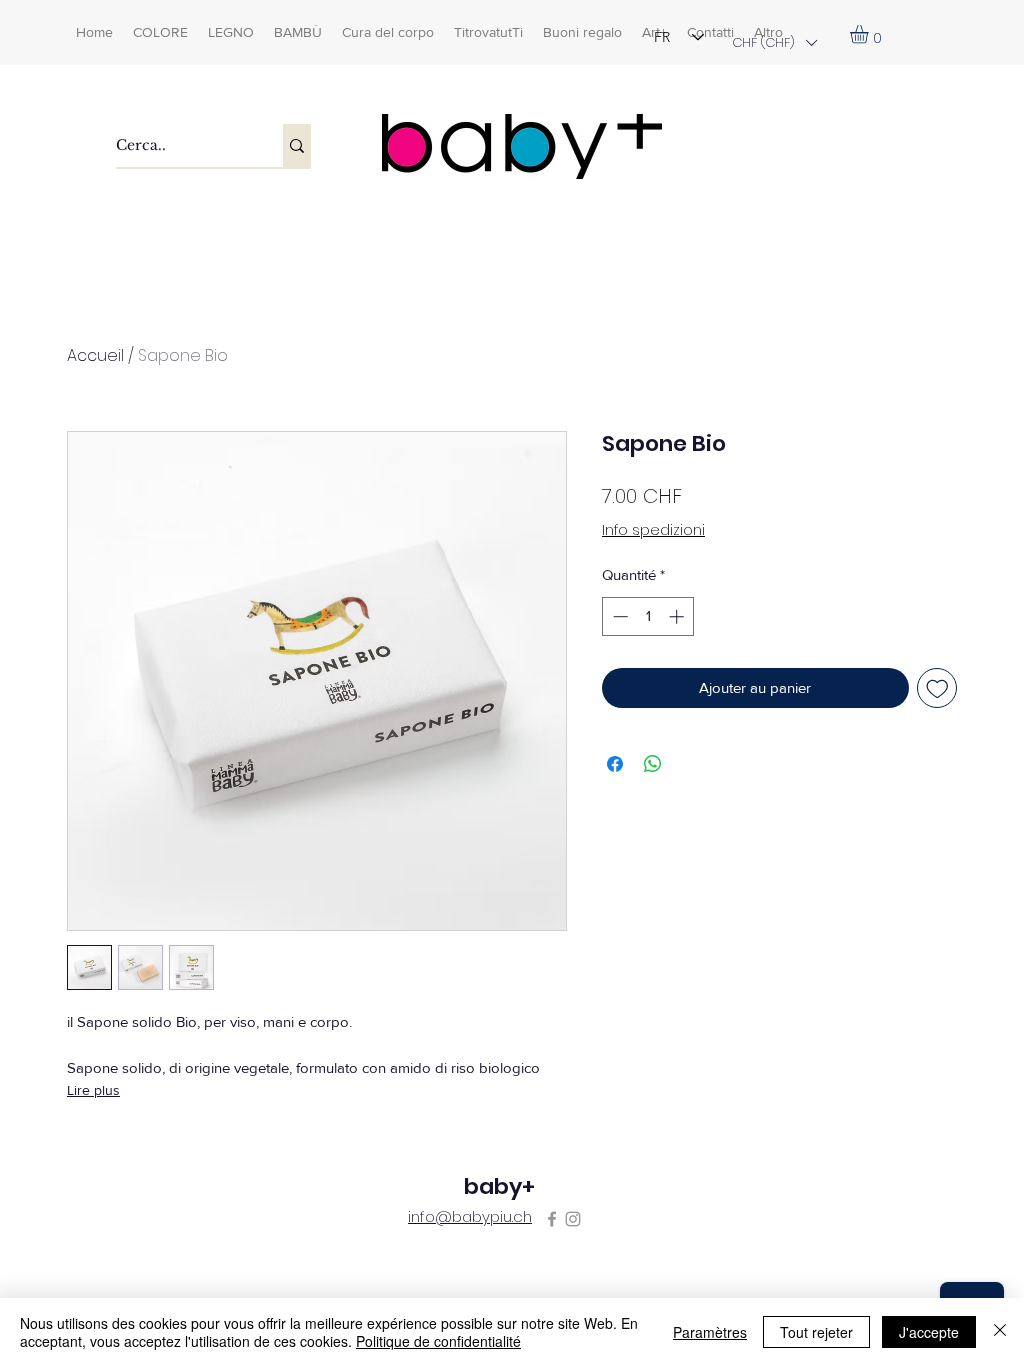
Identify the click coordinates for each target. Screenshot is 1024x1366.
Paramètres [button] (710, 1332)
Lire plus (93, 1090)
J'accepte (929, 1332)
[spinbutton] (648, 616)
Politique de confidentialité (438, 1341)
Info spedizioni (653, 530)
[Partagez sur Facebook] (615, 764)
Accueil (95, 355)
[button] (774, 42)
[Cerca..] (297, 145)
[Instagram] (573, 1219)
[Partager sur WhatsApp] (653, 764)
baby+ (499, 1186)
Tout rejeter (816, 1332)
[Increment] (678, 616)
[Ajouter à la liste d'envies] (937, 688)
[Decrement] (618, 616)
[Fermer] (1000, 1332)
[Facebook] (552, 1219)
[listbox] (774, 42)
